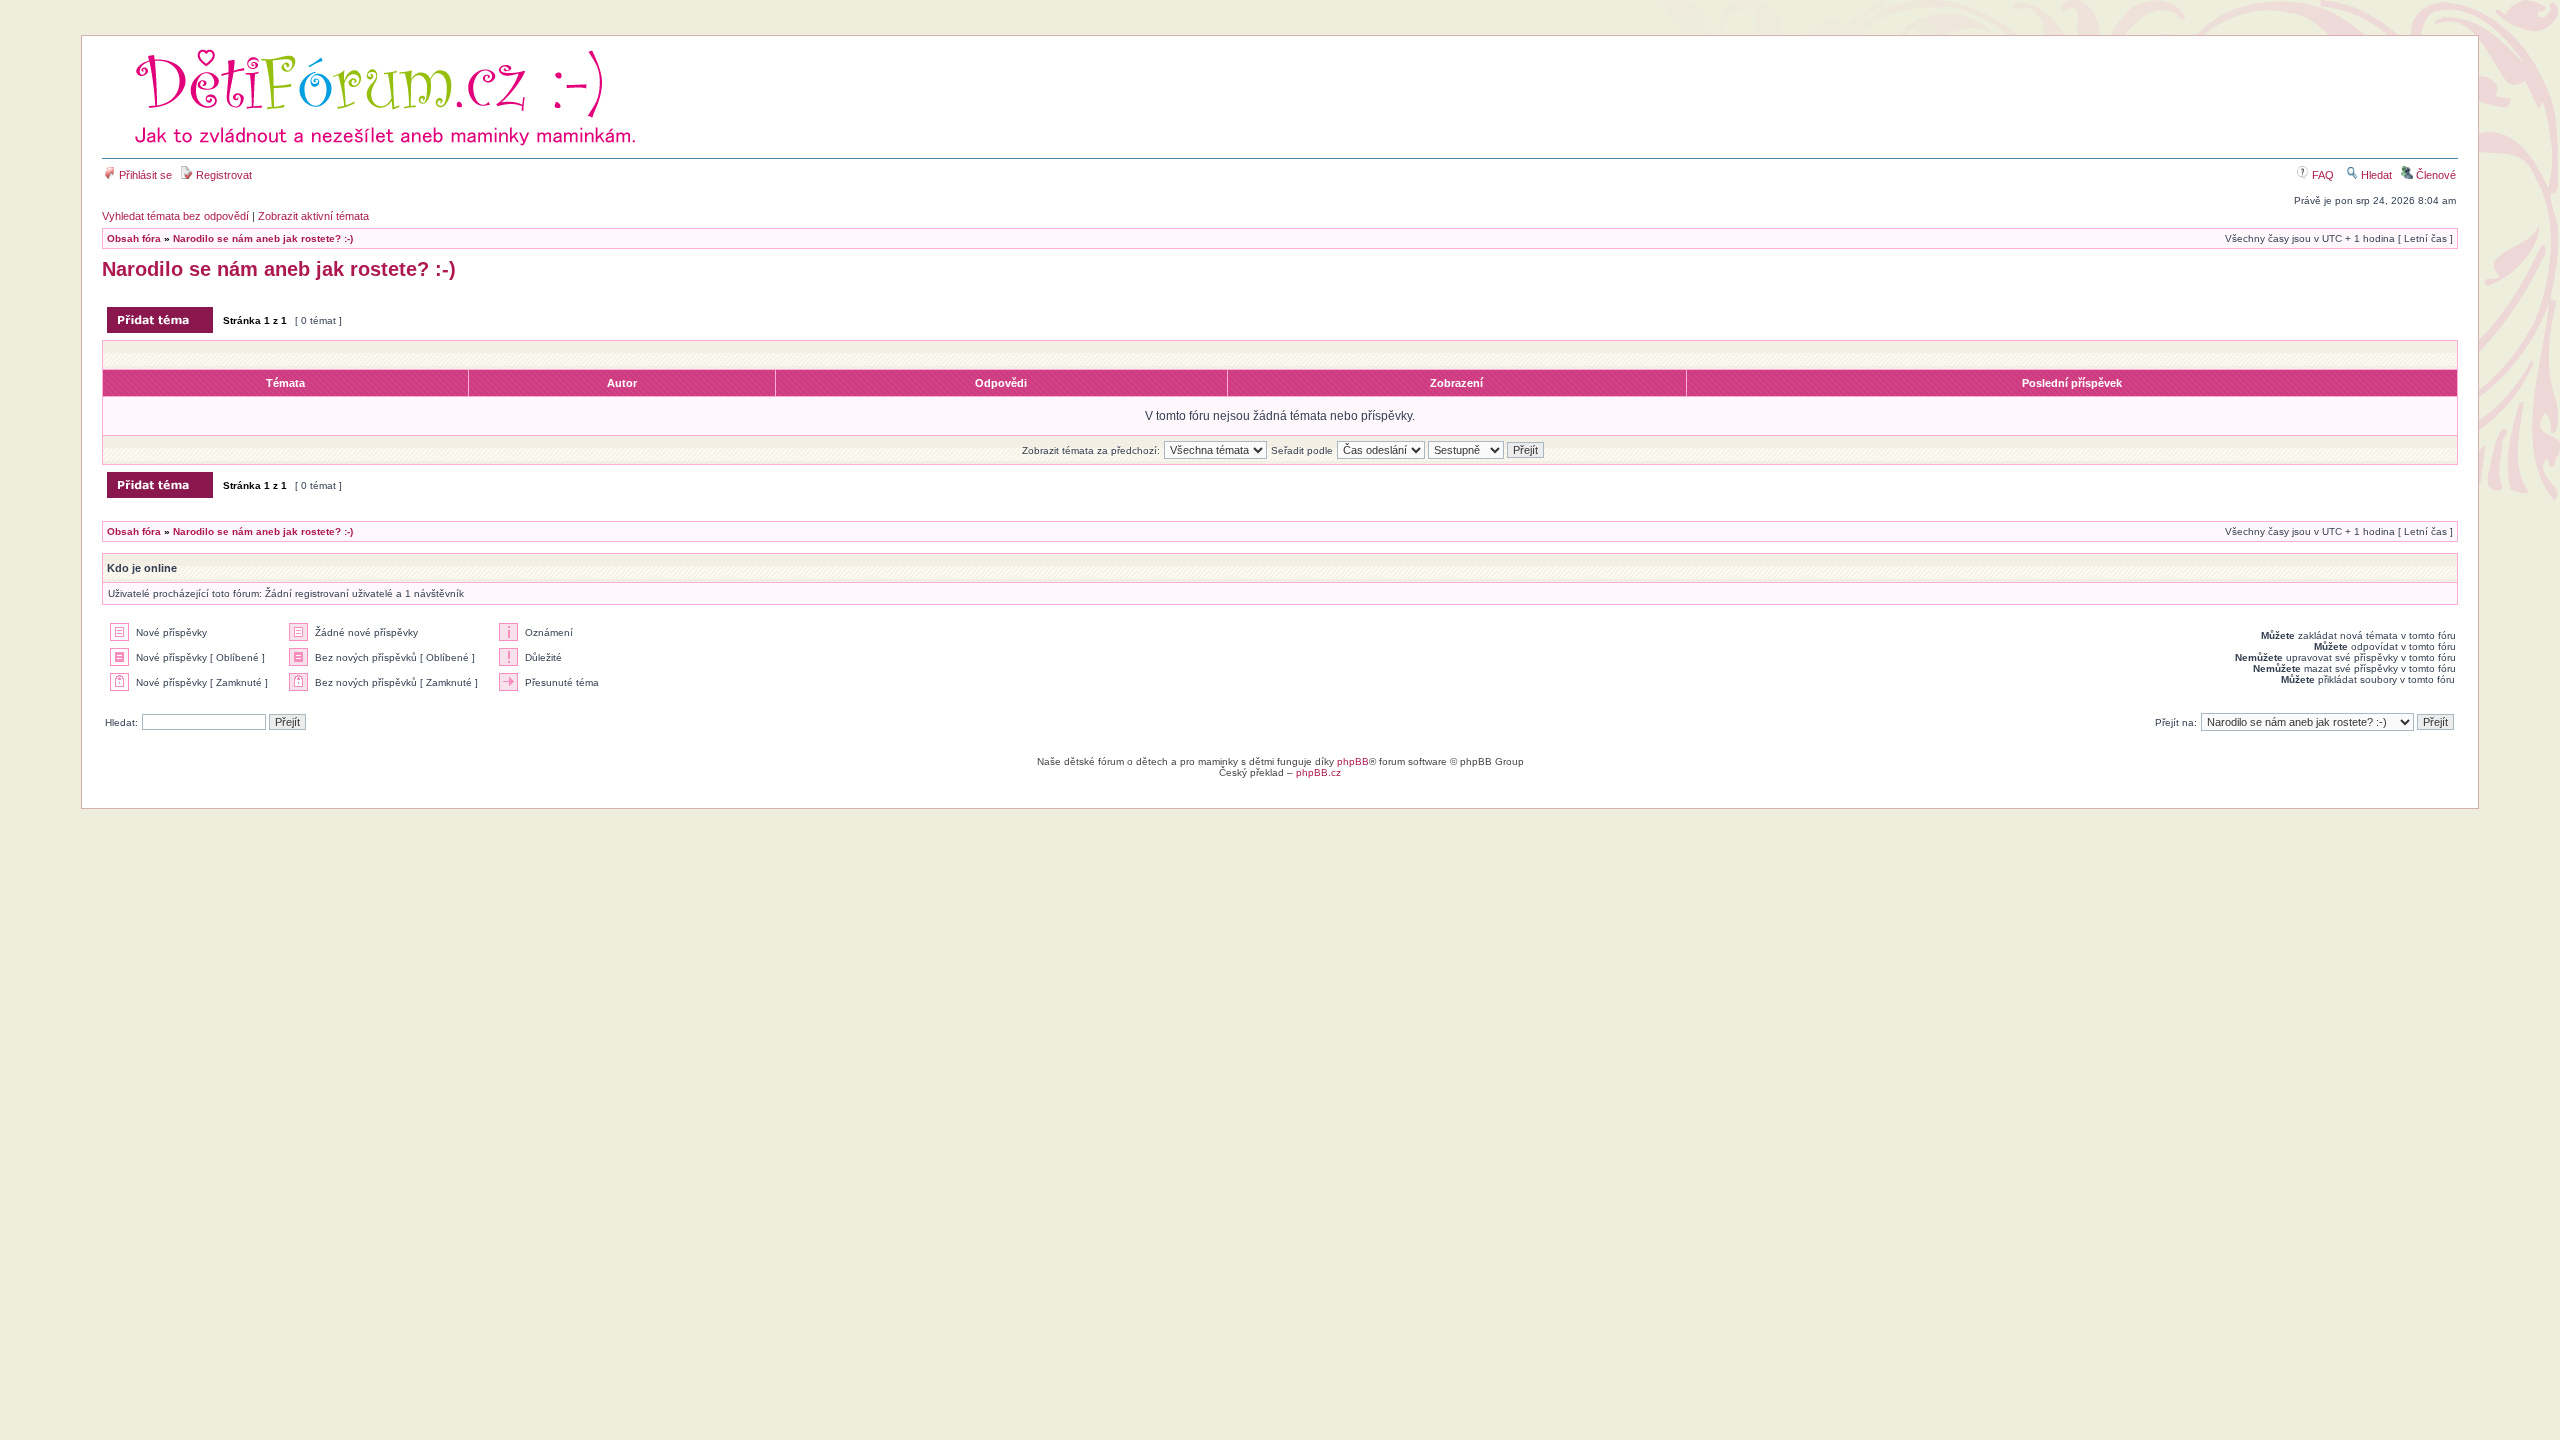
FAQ (2321, 175)
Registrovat (222, 175)
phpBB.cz (1318, 772)
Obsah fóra (134, 238)
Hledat (2375, 175)
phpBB (1353, 761)
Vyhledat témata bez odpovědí (175, 216)
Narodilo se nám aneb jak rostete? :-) (263, 238)
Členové (2434, 175)
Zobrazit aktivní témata (313, 216)
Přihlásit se (144, 175)
